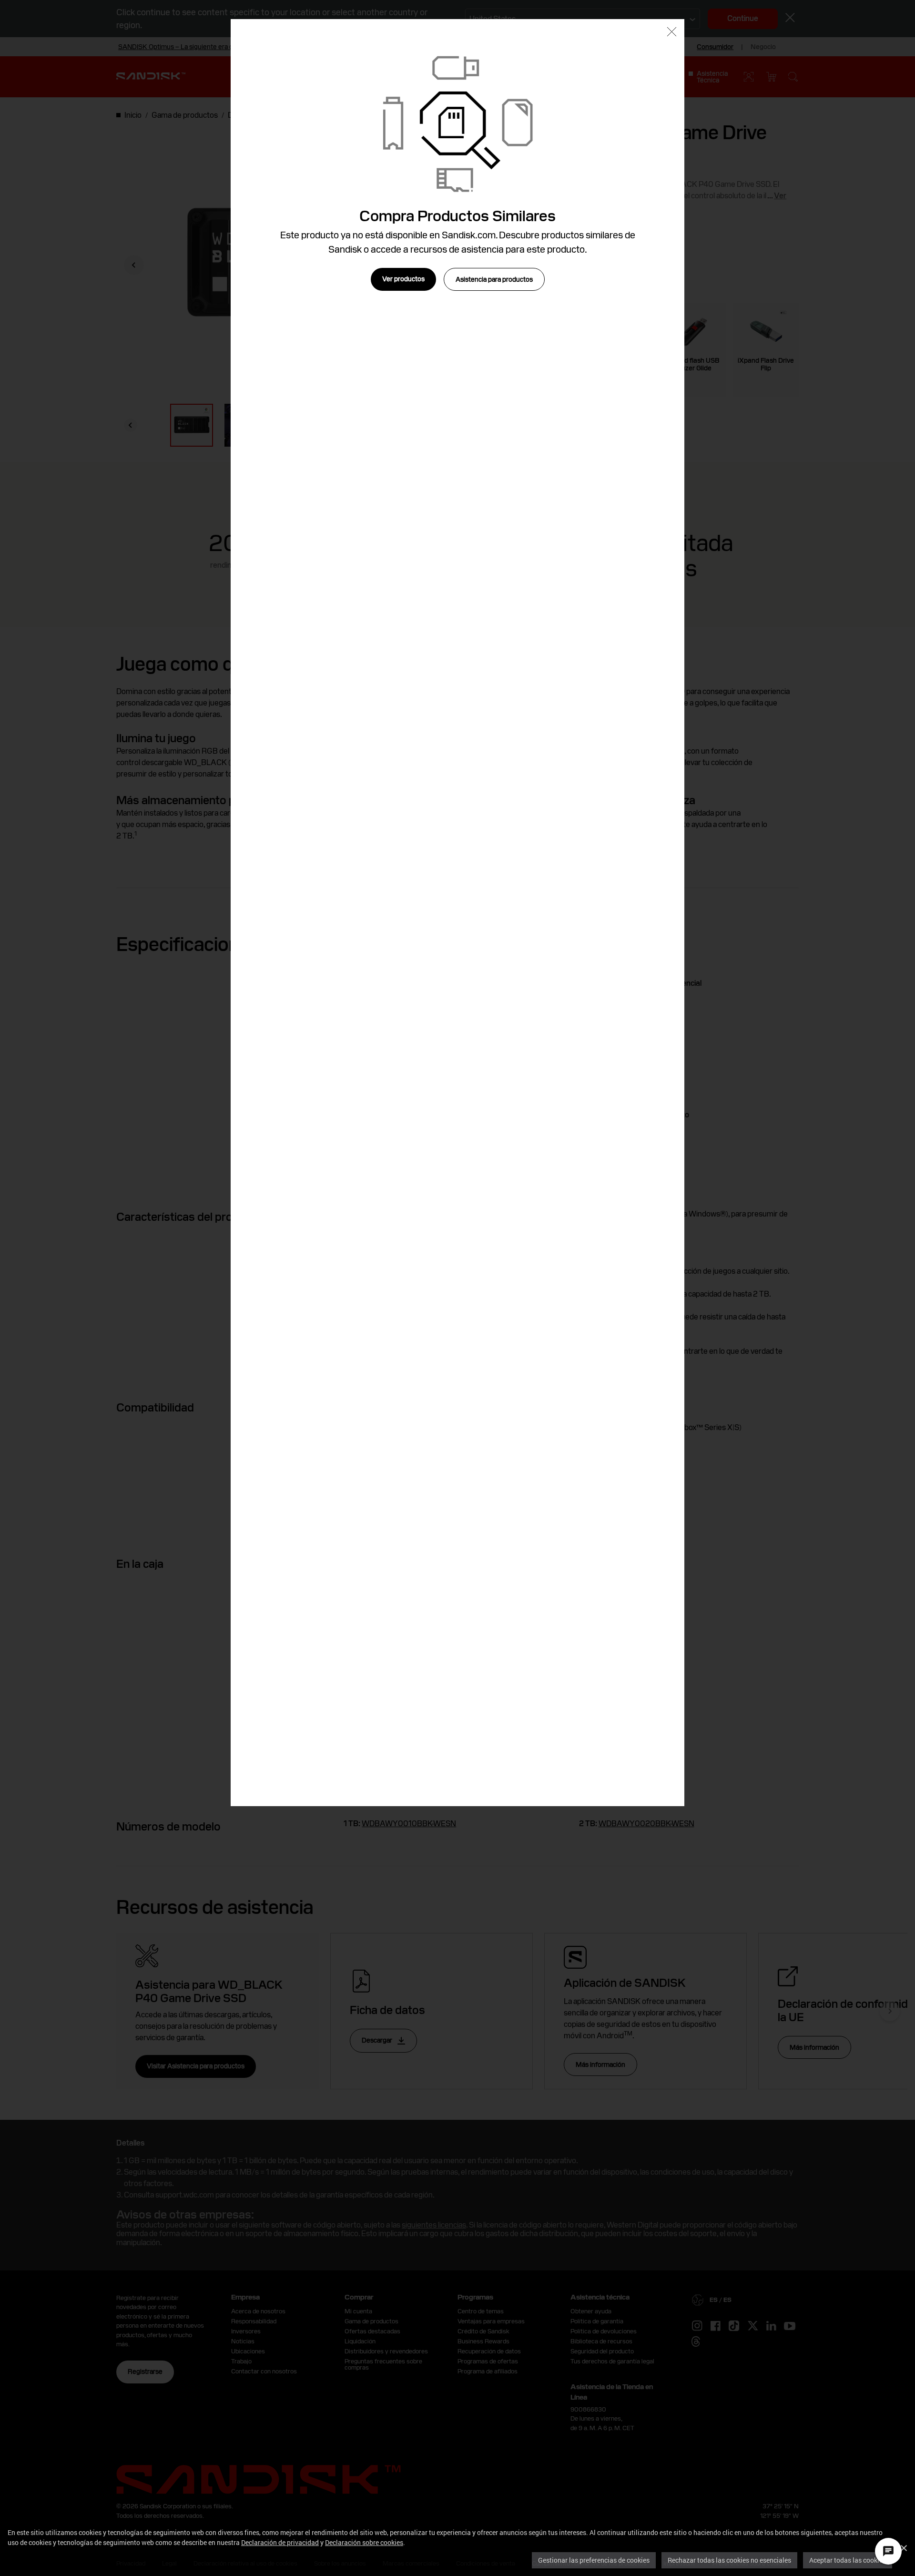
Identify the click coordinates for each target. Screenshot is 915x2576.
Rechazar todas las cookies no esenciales (729, 2560)
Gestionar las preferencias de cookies (594, 2560)
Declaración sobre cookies (364, 2542)
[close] (672, 33)
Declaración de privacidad (280, 2542)
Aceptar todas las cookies (848, 2560)
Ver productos (403, 279)
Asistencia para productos (494, 279)
